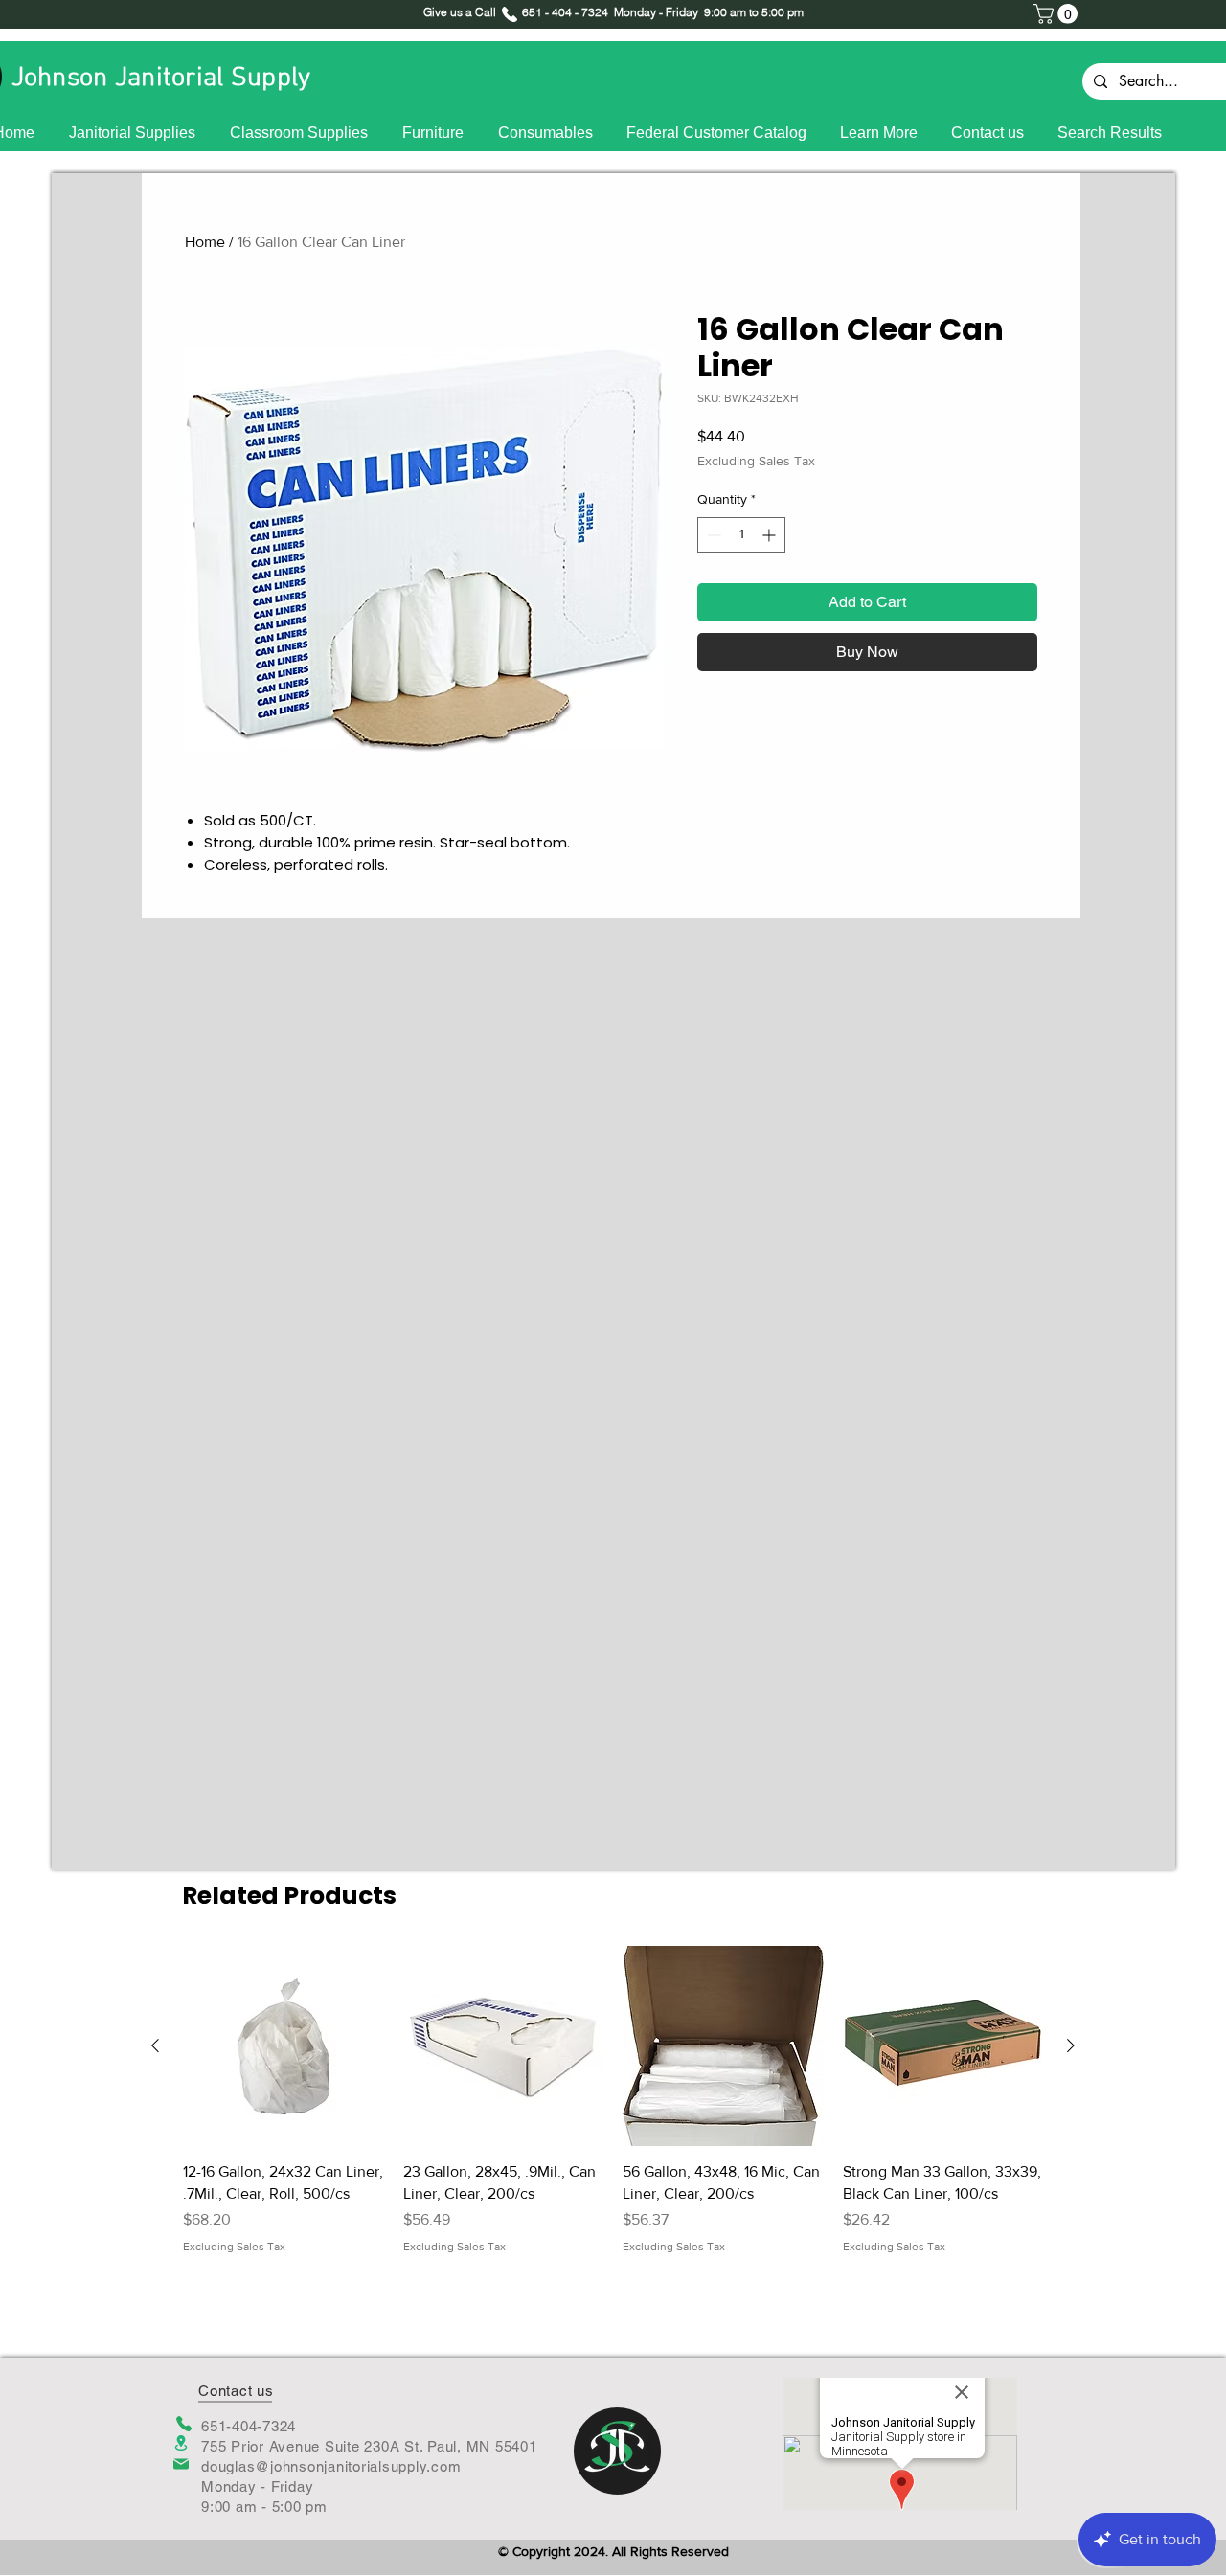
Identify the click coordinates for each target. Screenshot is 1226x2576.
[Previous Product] (155, 2045)
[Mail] (181, 2464)
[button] (1058, 14)
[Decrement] (712, 535)
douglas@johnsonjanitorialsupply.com (331, 2466)
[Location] (181, 2443)
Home (205, 242)
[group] (613, 2112)
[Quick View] (284, 2046)
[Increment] (771, 535)
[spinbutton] (741, 535)
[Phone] (183, 2424)
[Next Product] (1071, 2045)
